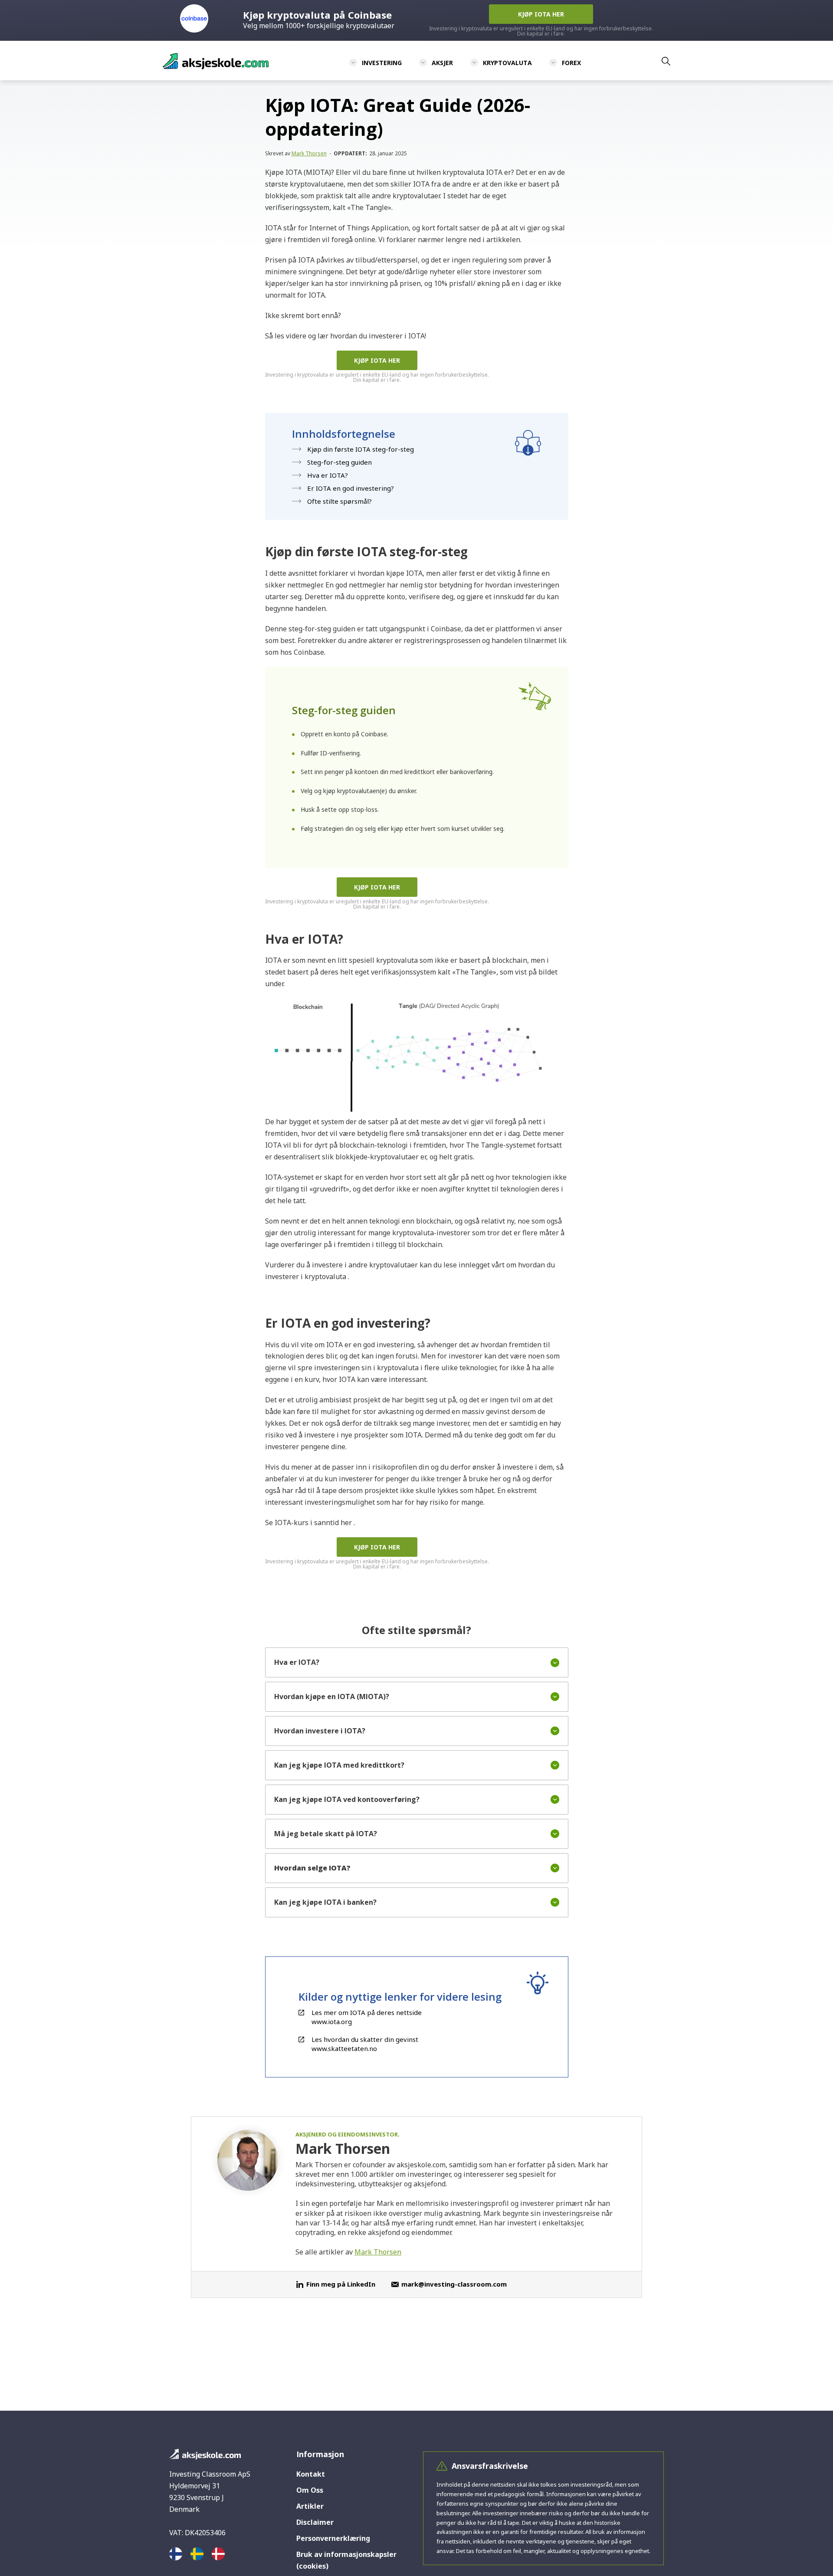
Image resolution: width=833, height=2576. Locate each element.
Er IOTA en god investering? (351, 488)
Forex (571, 63)
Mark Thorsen (309, 153)
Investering (382, 63)
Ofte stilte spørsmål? (339, 501)
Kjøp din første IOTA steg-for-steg (361, 449)
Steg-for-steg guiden (339, 462)
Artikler (310, 2506)
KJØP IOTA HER (377, 360)
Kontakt (311, 2474)
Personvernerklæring (333, 2538)
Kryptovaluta (507, 63)
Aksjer (442, 63)
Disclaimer (315, 2522)
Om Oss (310, 2490)
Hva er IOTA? (328, 475)
